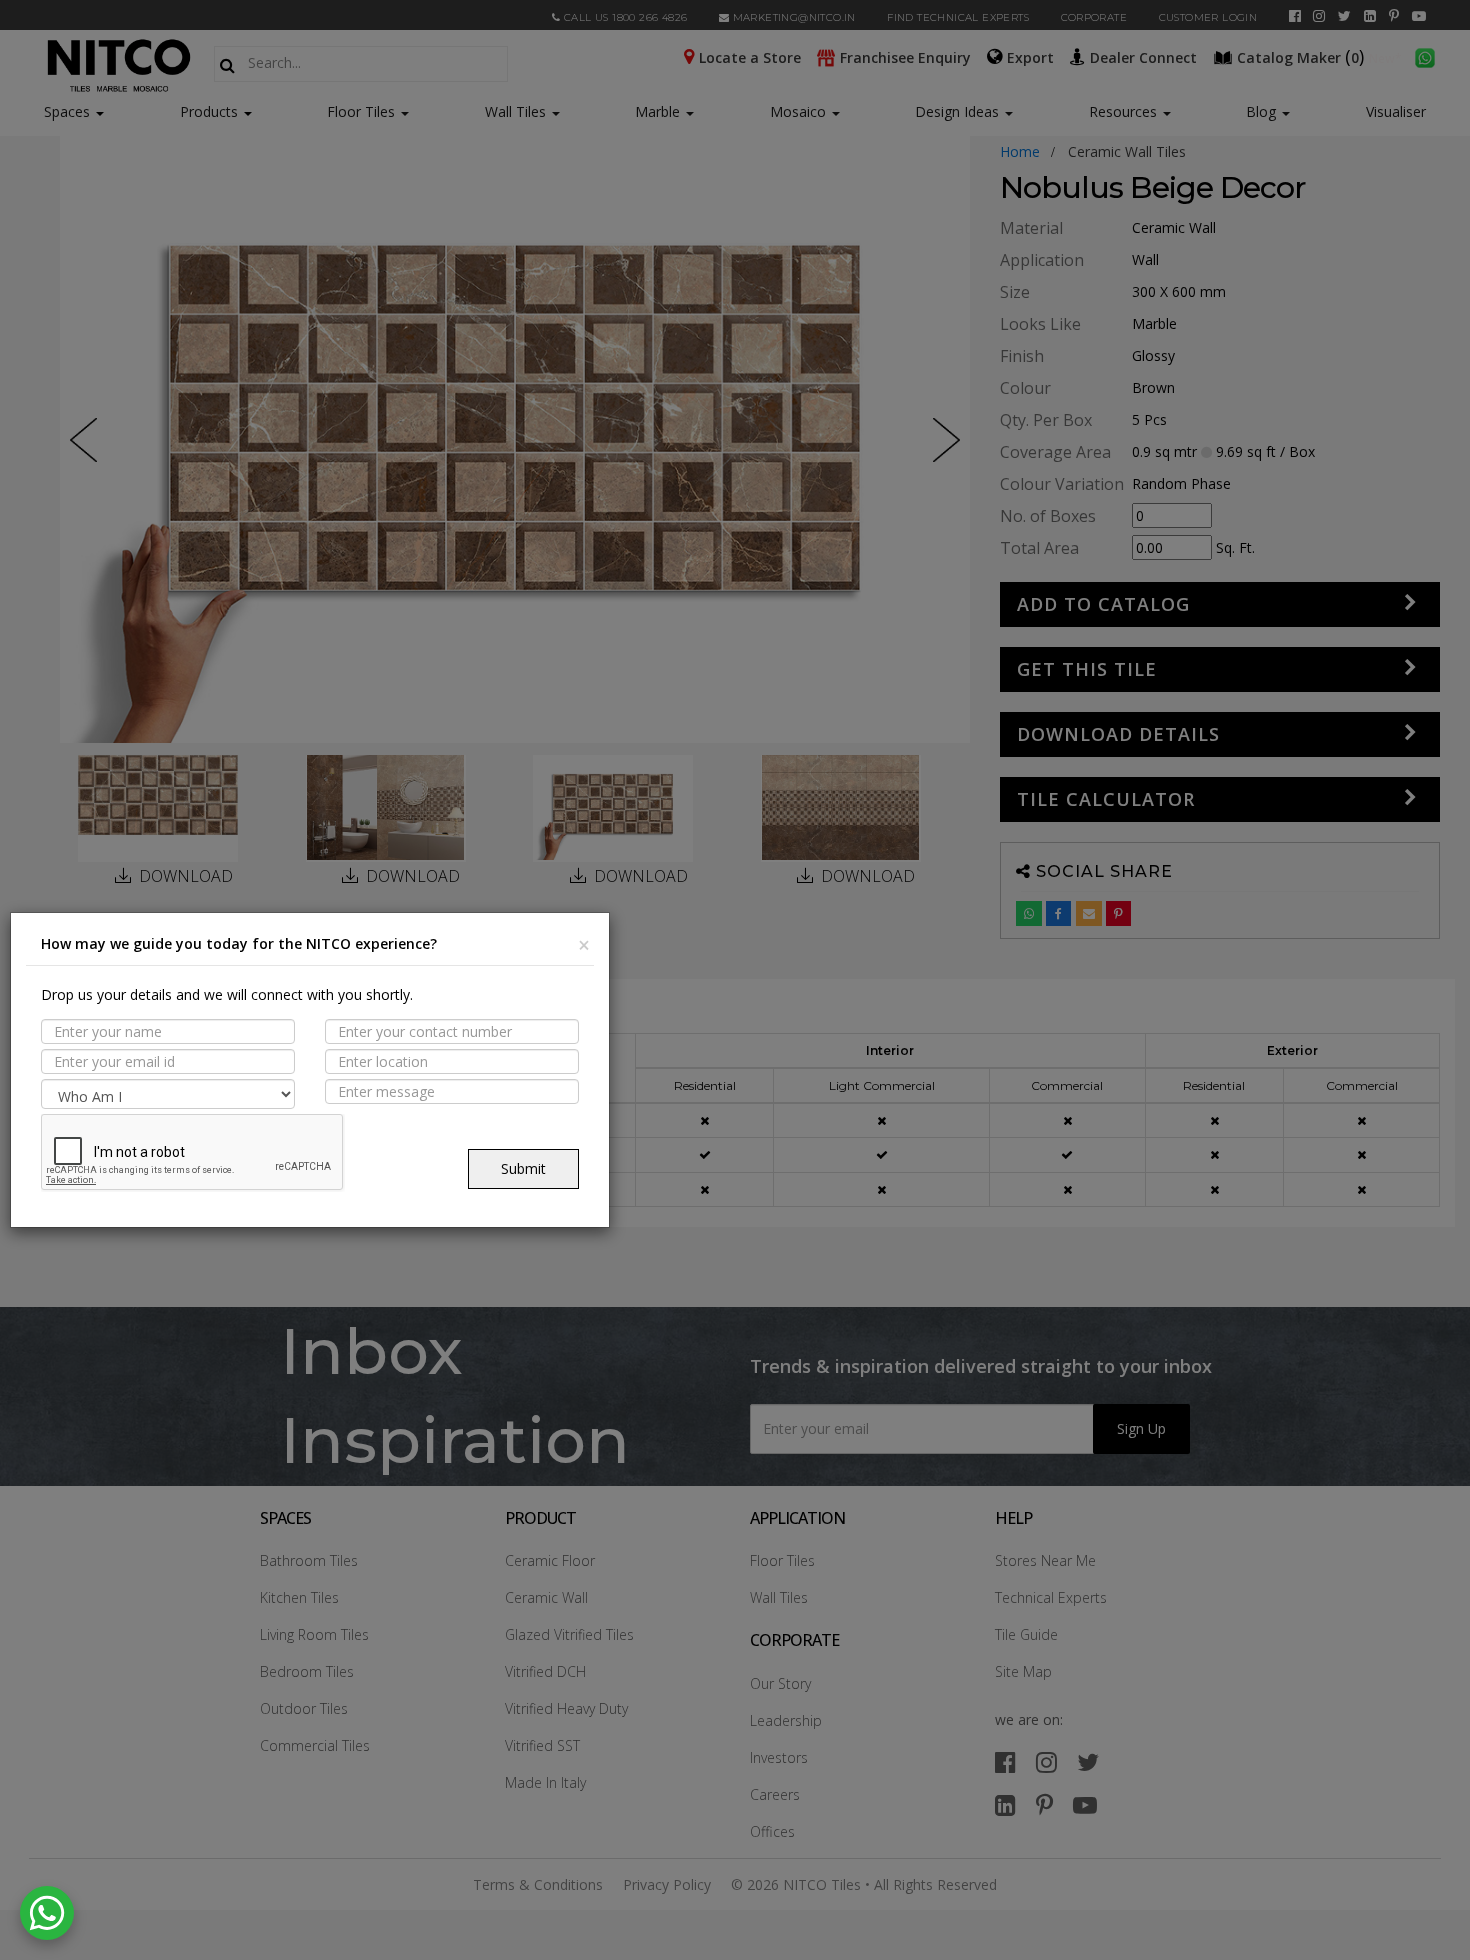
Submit (523, 1168)
